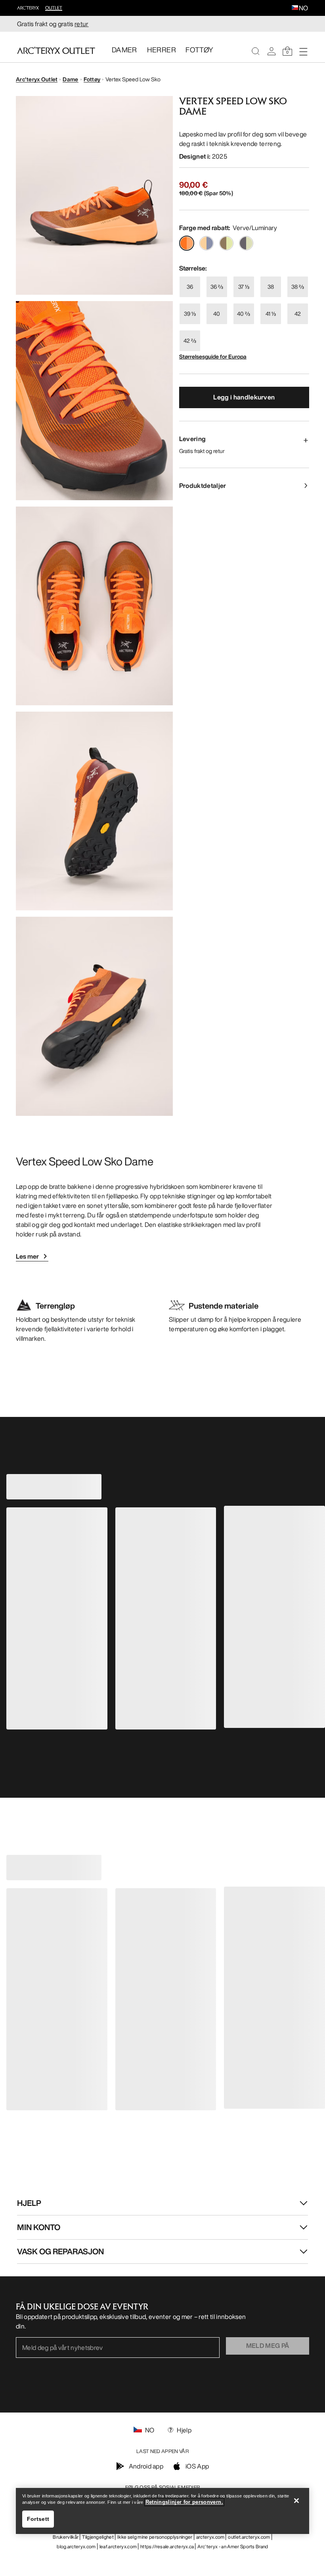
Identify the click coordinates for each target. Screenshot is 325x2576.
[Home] (56, 50)
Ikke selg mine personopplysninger (155, 2537)
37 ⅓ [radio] (244, 287)
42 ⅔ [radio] (190, 341)
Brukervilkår (66, 2537)
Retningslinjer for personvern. (184, 2502)
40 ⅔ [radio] (244, 314)
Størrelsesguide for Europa (213, 356)
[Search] (256, 51)
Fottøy (92, 79)
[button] (295, 8)
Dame (70, 79)
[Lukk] (296, 2501)
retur (82, 24)
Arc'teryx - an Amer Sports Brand (233, 2546)
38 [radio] (271, 287)
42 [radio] (298, 314)
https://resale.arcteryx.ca (167, 2546)
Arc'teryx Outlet (37, 79)
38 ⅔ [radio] (298, 287)
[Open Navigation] (303, 51)
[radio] (187, 243)
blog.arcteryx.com (76, 2546)
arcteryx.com (210, 2537)
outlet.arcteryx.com (249, 2537)
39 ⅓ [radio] (190, 314)
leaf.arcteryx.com (118, 2546)
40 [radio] (217, 314)
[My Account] (271, 51)
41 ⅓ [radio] (271, 314)
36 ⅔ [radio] (217, 287)
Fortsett (38, 2519)
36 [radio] (190, 287)
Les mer (27, 1256)
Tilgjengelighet (98, 2537)
